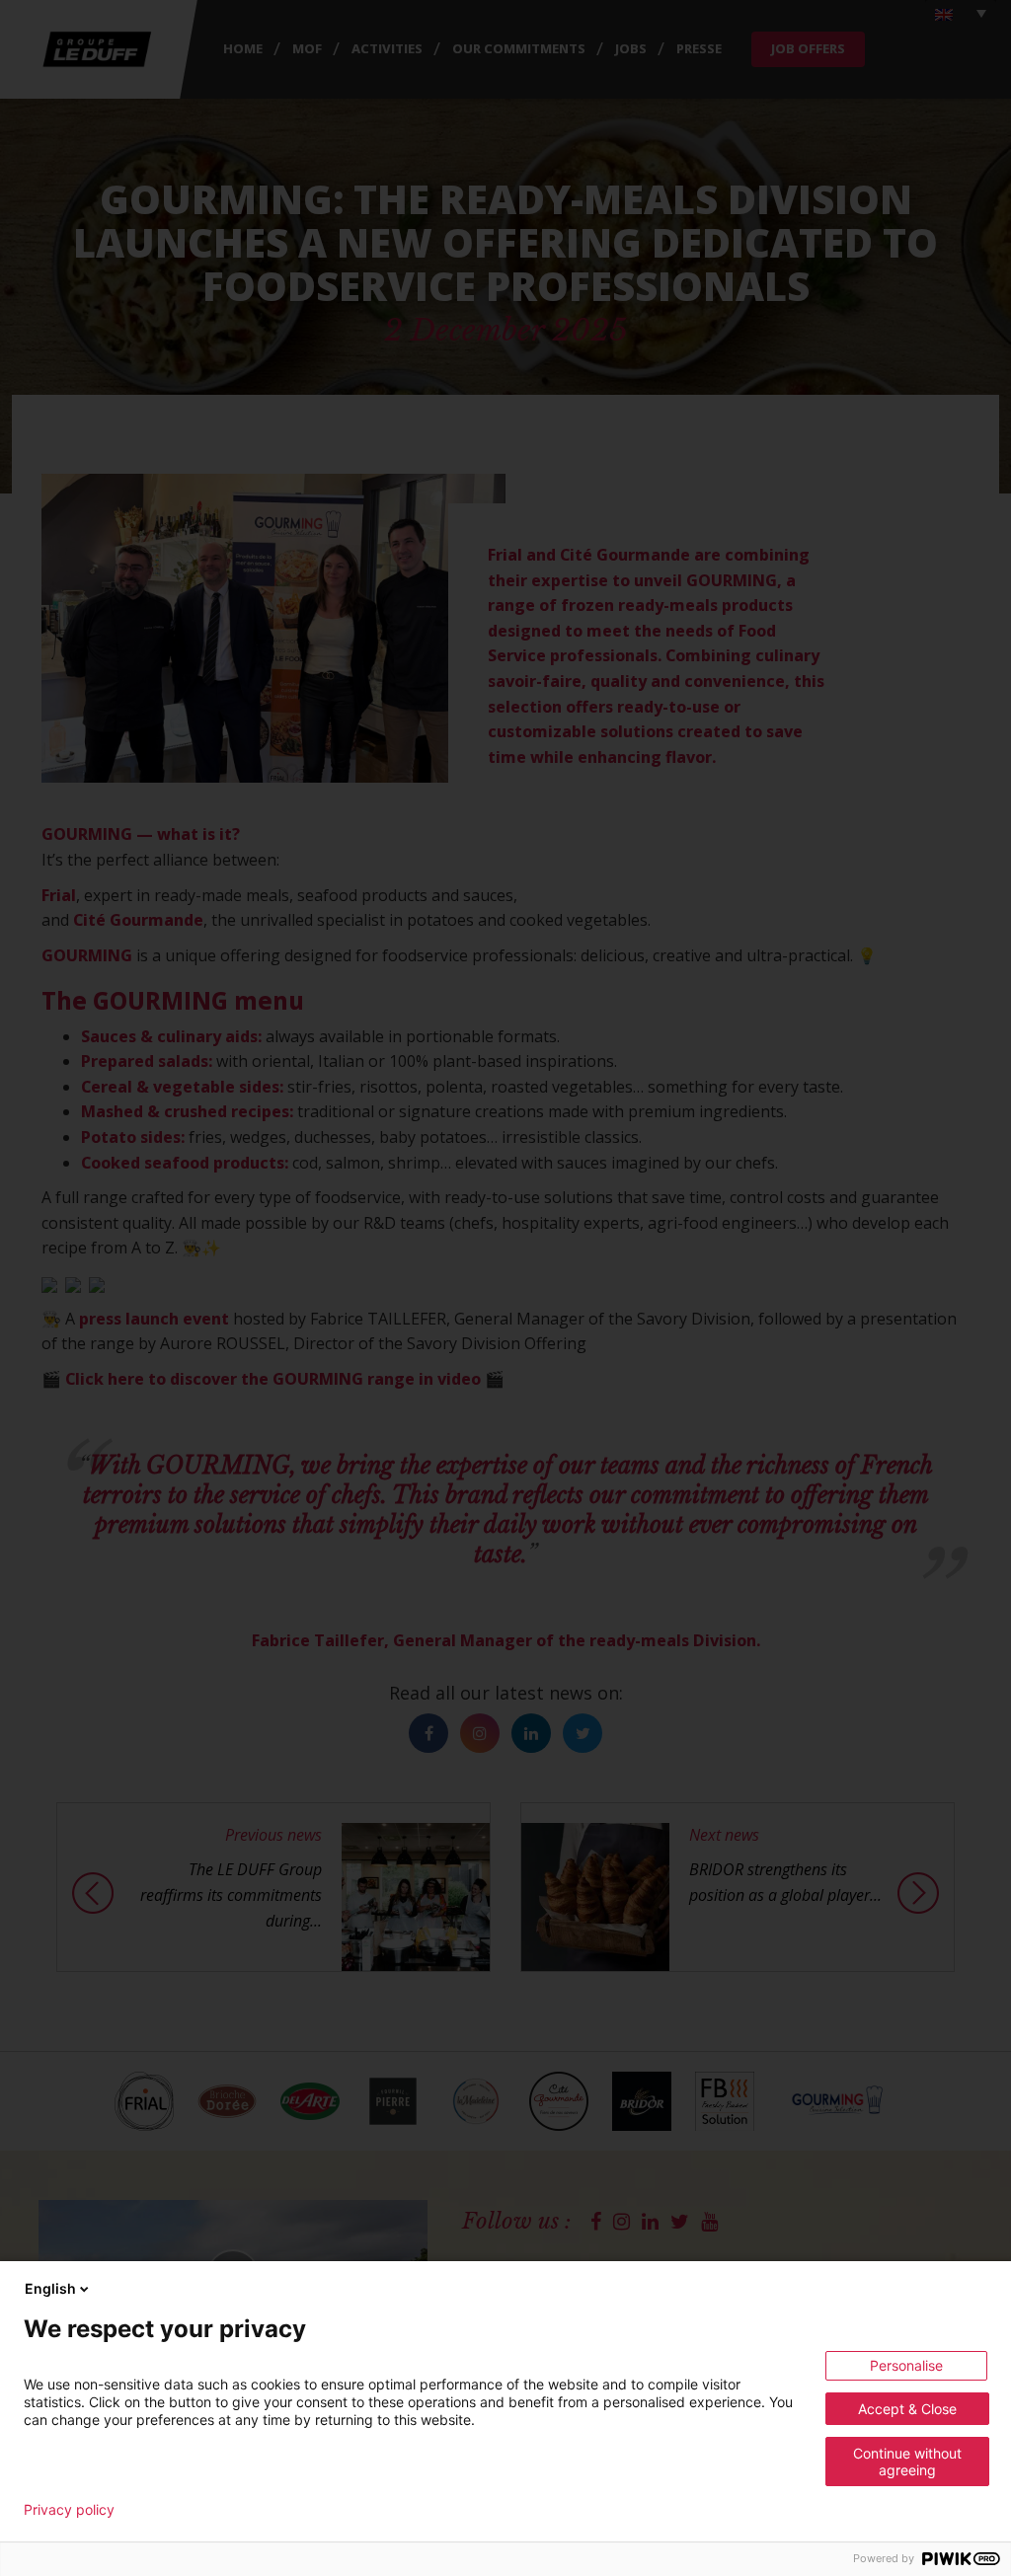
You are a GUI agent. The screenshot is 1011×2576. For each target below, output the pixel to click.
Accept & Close (907, 2409)
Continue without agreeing (907, 2462)
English (50, 2288)
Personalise (906, 2365)
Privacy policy (69, 2510)
